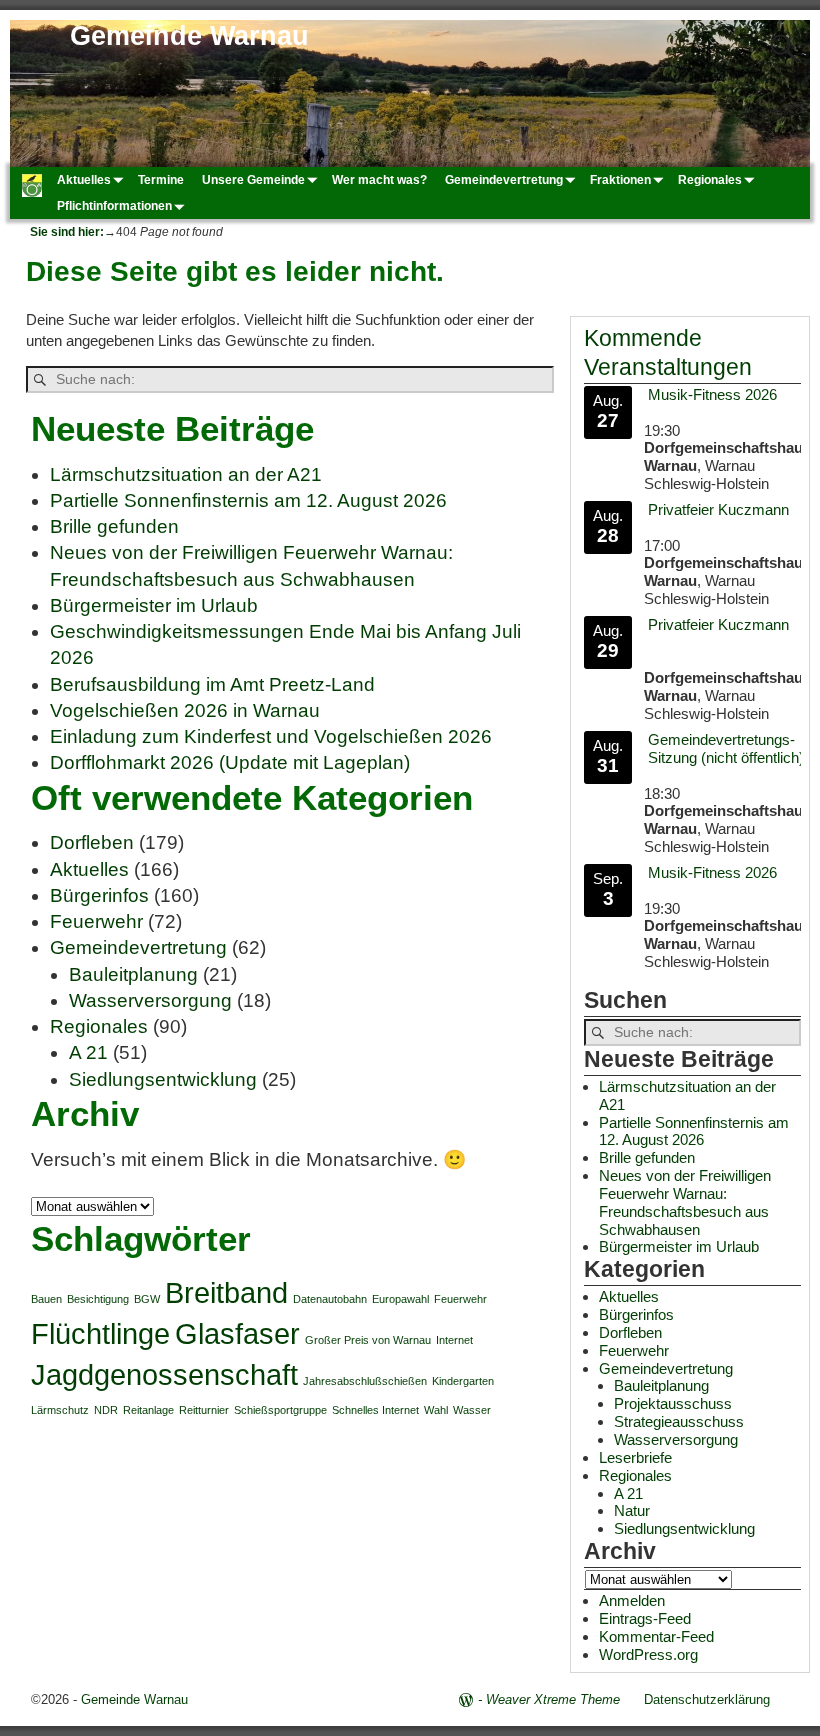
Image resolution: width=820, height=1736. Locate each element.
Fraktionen (620, 180)
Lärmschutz (60, 1410)
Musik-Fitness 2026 (712, 394)
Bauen (46, 1299)
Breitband (226, 1292)
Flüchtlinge (100, 1333)
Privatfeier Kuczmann (718, 509)
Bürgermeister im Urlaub (154, 605)
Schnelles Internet (375, 1410)
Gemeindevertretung (504, 180)
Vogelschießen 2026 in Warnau (185, 710)
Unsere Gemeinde (253, 180)
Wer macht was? (379, 180)
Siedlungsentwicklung (163, 1079)
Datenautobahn (330, 1299)
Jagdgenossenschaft (164, 1374)
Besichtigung (98, 1299)
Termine (161, 180)
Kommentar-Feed (656, 1636)
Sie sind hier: (67, 232)
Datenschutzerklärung (707, 1699)
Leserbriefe (635, 1457)
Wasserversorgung (150, 1000)
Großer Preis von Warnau (368, 1340)
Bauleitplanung (133, 974)
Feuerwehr (96, 921)
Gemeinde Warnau (189, 36)
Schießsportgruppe (280, 1410)
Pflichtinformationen (114, 206)
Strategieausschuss (679, 1421)
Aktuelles (84, 180)
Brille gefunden (114, 526)
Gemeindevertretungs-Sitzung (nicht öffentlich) (726, 748)
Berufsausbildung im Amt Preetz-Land (212, 684)
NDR (106, 1410)
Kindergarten (463, 1381)
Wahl (436, 1410)
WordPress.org (648, 1654)
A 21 (88, 1052)
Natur (632, 1510)
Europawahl (400, 1299)
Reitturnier (204, 1410)
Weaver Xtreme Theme (553, 1699)
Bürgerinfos (99, 895)
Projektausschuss (673, 1403)
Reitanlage (148, 1410)
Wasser (472, 1410)
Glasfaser (237, 1333)
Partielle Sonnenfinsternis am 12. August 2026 (248, 500)
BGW (147, 1299)
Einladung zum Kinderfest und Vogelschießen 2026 (271, 736)
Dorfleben (92, 842)
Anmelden (632, 1600)
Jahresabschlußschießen (365, 1381)
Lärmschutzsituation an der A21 (186, 474)
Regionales (710, 180)
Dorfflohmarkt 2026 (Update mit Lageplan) (230, 762)
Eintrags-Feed (645, 1618)
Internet (454, 1340)
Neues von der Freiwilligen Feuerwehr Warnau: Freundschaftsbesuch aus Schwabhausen (685, 1202)
